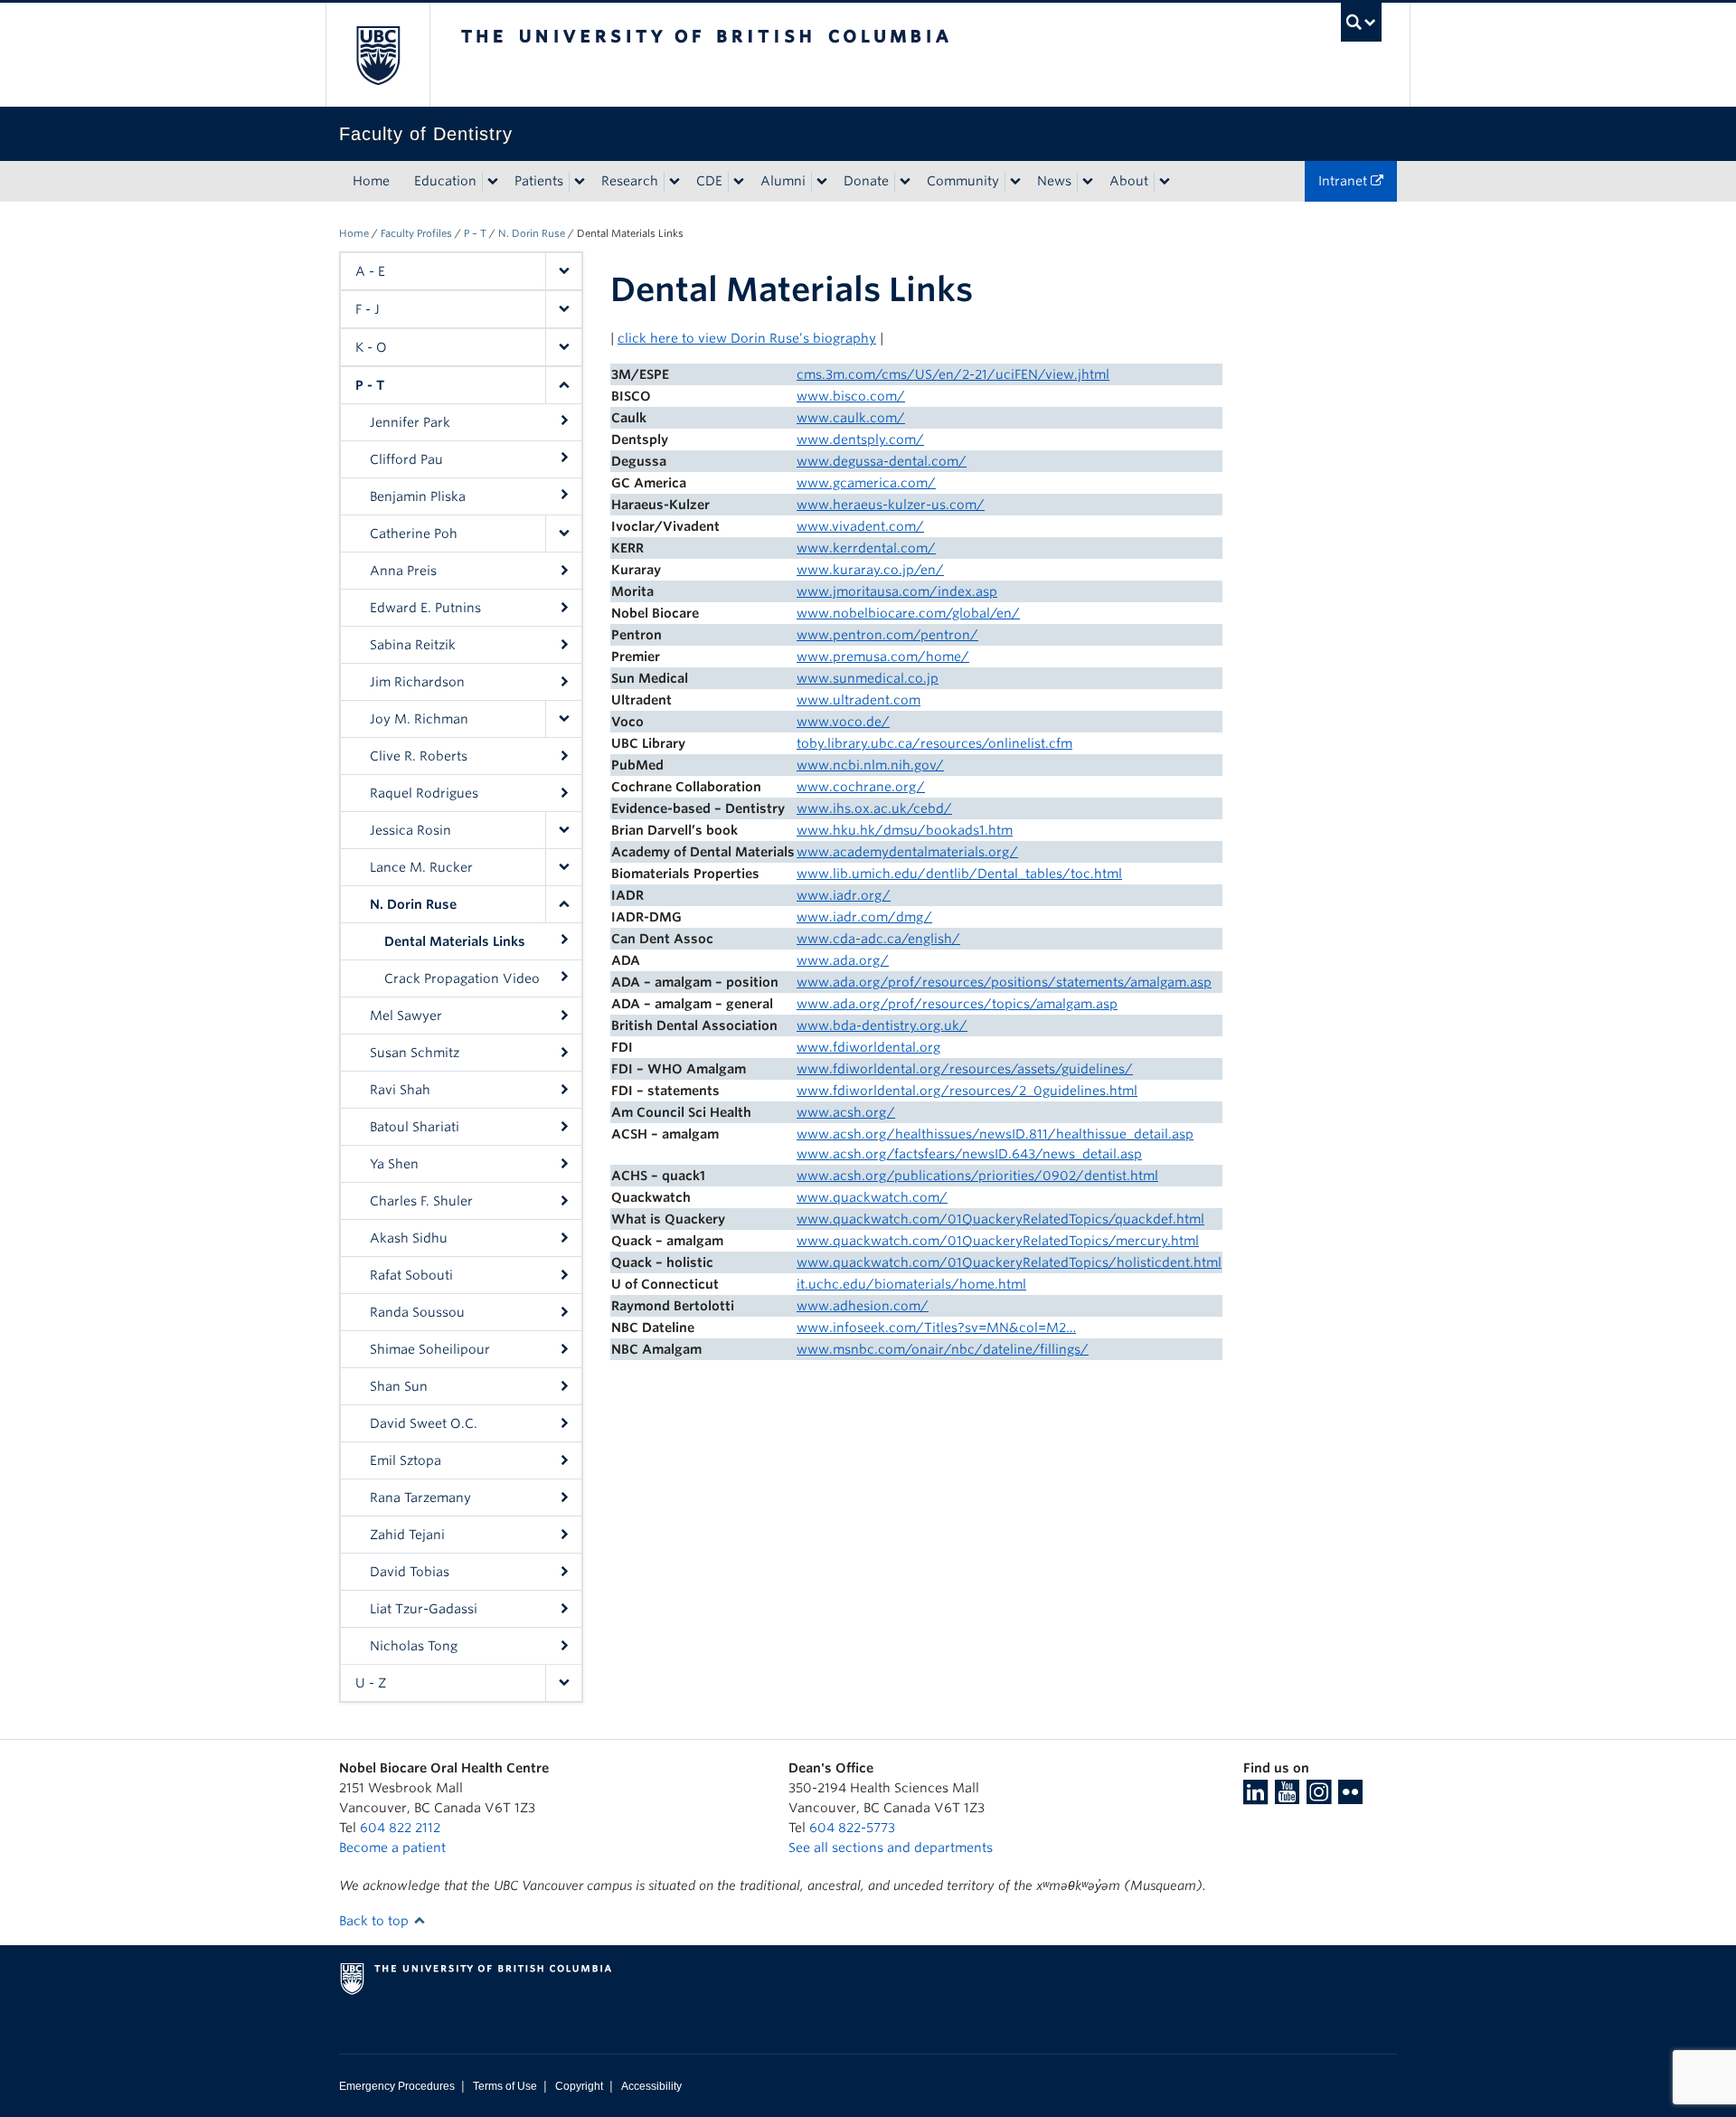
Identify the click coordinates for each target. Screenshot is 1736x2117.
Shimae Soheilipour (430, 1349)
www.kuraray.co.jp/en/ (870, 570)
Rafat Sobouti (411, 1275)
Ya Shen (394, 1164)
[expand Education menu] (493, 182)
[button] (563, 271)
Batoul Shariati (415, 1127)
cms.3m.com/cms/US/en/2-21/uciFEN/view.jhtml (953, 374)
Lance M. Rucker (421, 867)
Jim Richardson (417, 682)
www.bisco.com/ (851, 396)
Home (371, 181)
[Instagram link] (1319, 1798)
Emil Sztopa (406, 1460)
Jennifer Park (410, 422)
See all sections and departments (891, 1848)
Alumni (783, 181)
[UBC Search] (1361, 22)
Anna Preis (403, 571)
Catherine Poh (414, 534)
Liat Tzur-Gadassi (424, 1609)
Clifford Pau (406, 459)
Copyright (579, 2086)
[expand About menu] (1165, 182)
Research (630, 181)
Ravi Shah (400, 1090)
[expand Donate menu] (905, 182)
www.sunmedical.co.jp (868, 678)
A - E (370, 271)
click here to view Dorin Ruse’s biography (747, 338)
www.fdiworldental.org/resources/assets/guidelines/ (965, 1069)
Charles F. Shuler (421, 1201)
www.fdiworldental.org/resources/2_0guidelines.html (967, 1091)
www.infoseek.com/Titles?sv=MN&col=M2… (936, 1328)
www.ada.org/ (843, 960)
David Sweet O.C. (424, 1423)
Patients (539, 181)
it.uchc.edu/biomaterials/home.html (911, 1284)
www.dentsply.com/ (860, 439)
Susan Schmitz (415, 1053)
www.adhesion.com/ (863, 1306)
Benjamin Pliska (418, 496)
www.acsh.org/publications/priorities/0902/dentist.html (977, 1176)
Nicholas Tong (414, 1646)
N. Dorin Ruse (532, 233)
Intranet (1344, 181)
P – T (475, 233)
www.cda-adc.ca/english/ (878, 939)
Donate (866, 181)
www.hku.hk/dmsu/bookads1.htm (905, 830)
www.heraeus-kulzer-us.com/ (891, 505)
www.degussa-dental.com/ (882, 461)
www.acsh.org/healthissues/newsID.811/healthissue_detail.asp (995, 1134)
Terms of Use (505, 2086)
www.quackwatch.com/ (872, 1197)
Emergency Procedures (397, 2086)
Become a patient (392, 1848)
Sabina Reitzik (413, 645)
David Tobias (410, 1572)
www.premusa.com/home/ (883, 657)
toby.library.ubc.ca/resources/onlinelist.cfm (934, 743)
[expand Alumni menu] (822, 182)
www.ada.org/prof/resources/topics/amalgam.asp (957, 1004)
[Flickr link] (1350, 1798)
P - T (370, 385)
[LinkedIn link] (1255, 1798)
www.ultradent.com (859, 700)
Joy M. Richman (419, 719)
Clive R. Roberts (419, 756)
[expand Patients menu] (580, 182)
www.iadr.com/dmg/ (864, 917)
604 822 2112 (400, 1828)
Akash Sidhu (409, 1238)
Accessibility (651, 2086)
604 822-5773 (852, 1828)
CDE (709, 181)
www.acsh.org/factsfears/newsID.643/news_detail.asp (969, 1154)
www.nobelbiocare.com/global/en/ (908, 613)
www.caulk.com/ (851, 418)
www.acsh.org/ (846, 1112)
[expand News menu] (1088, 182)
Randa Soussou (417, 1312)
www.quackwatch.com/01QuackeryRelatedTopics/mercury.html (998, 1241)
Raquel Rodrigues (424, 793)
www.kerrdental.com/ (866, 548)
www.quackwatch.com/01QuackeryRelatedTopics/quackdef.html (1000, 1219)
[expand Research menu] (675, 182)
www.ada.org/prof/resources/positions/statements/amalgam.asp (1004, 982)
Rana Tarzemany (420, 1498)
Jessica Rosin (410, 830)
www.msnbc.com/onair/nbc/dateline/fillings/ (943, 1349)
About (1129, 181)
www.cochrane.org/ (861, 787)
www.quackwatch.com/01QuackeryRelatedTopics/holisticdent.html (1009, 1262)
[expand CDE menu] (739, 182)
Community (963, 181)
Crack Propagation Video (462, 978)
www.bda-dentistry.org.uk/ (882, 1025)
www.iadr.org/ (844, 895)
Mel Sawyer (406, 1016)
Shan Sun (399, 1386)
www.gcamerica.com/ (866, 483)
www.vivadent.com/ (860, 526)
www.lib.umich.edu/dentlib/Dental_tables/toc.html (959, 874)
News (1054, 181)
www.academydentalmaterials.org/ (907, 852)
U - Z (371, 1683)
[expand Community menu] (1015, 182)
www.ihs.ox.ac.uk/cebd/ (874, 808)
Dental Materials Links (455, 941)
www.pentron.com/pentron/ (887, 635)
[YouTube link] (1287, 1798)
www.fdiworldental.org (868, 1047)
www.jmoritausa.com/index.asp (897, 591)
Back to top (376, 1921)
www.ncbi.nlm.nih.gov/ (870, 765)
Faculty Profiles (416, 233)
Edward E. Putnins (425, 608)
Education (445, 181)
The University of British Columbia (377, 55)
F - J (368, 309)
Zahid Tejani (407, 1535)
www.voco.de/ (843, 722)
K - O (371, 347)
